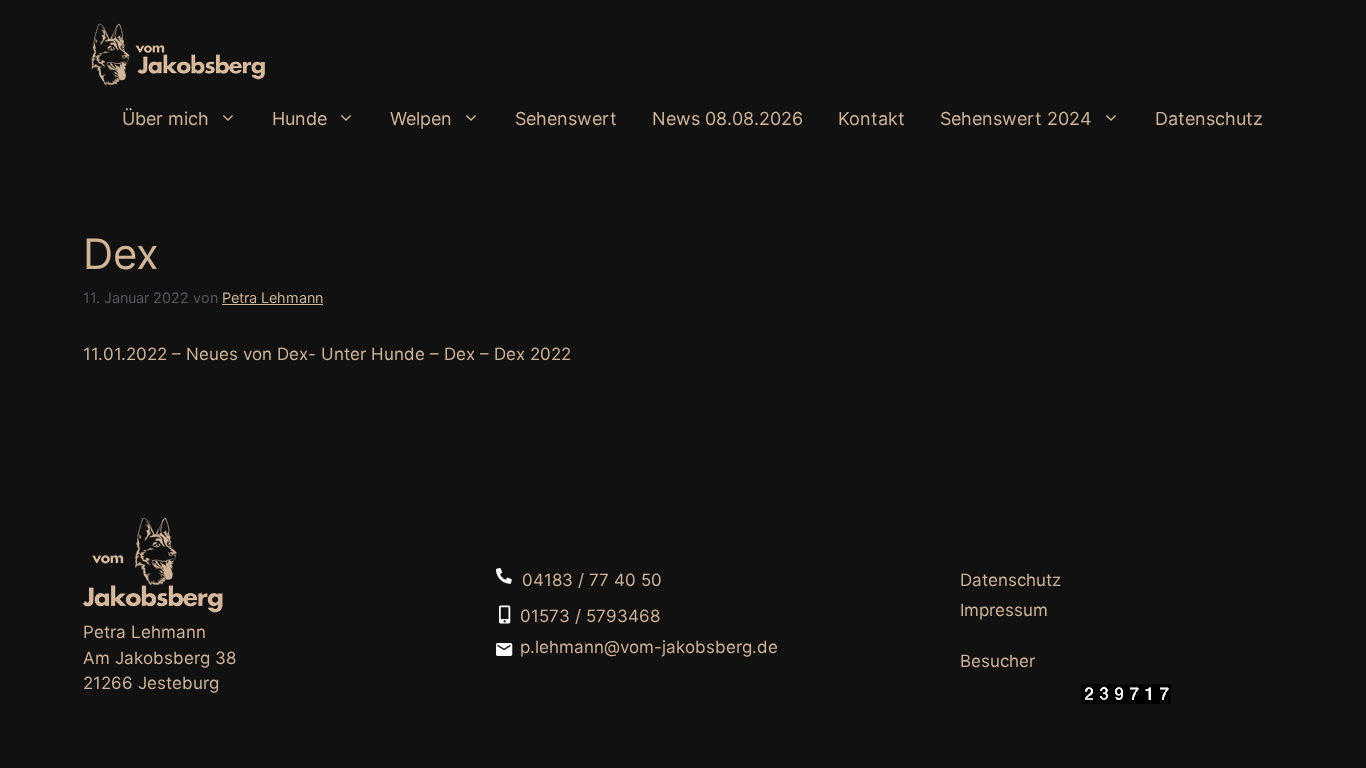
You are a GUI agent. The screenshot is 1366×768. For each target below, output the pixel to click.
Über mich (165, 118)
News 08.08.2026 (727, 118)
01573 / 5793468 (590, 616)
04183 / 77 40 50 (592, 580)
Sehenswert (566, 118)
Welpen (421, 118)
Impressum (1004, 610)
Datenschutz (1209, 118)
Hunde (299, 118)
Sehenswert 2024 (1016, 118)
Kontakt (871, 118)
